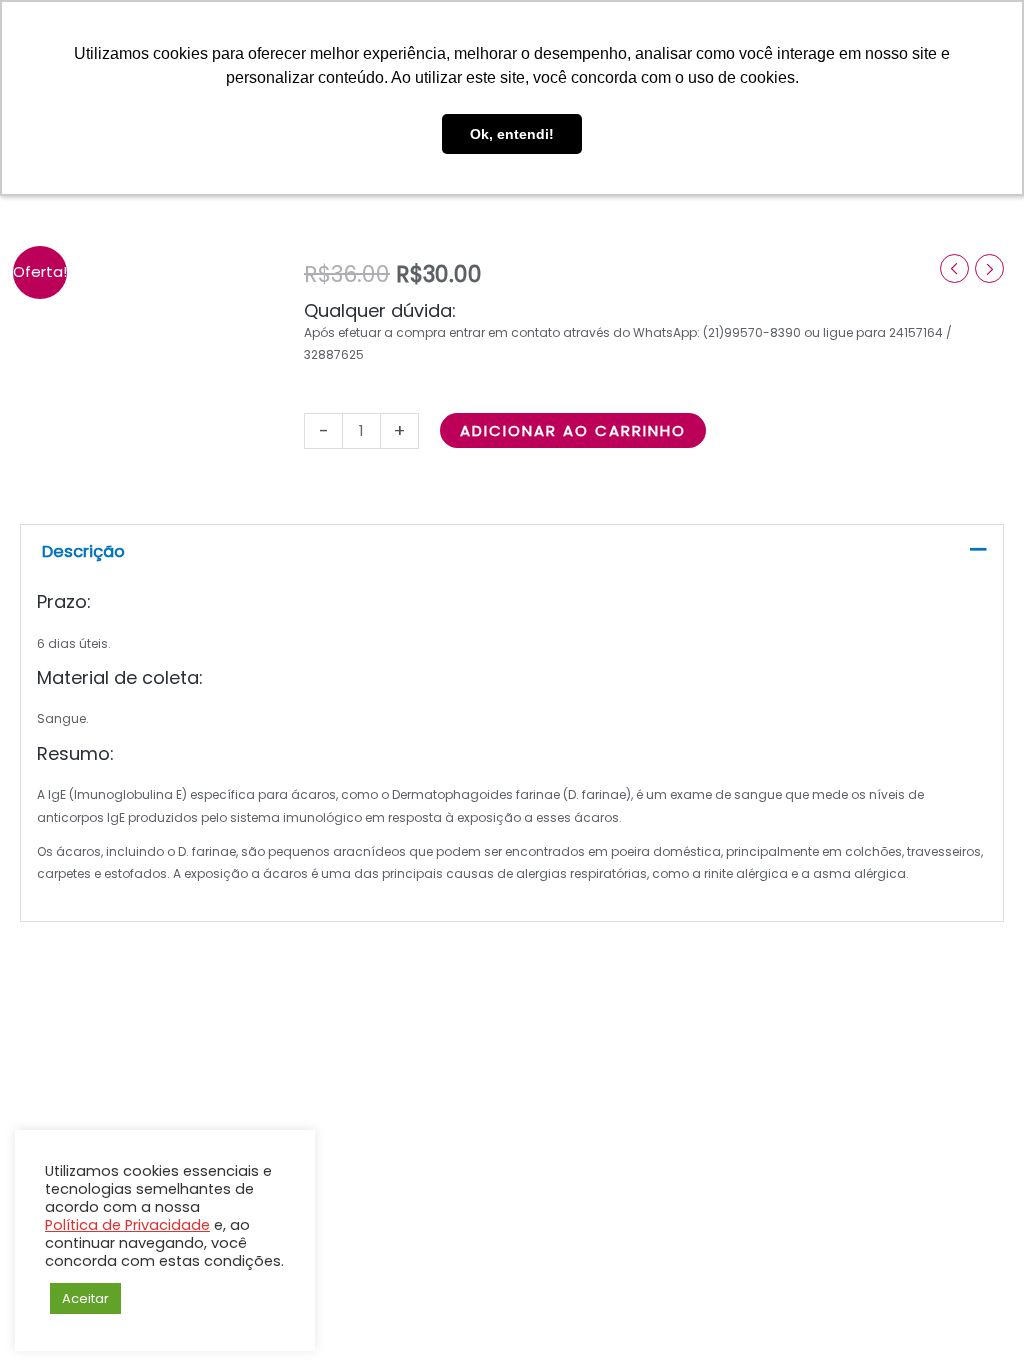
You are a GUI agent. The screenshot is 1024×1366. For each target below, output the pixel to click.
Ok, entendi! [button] (512, 134)
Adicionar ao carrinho (573, 430)
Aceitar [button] (85, 1298)
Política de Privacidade (127, 1225)
